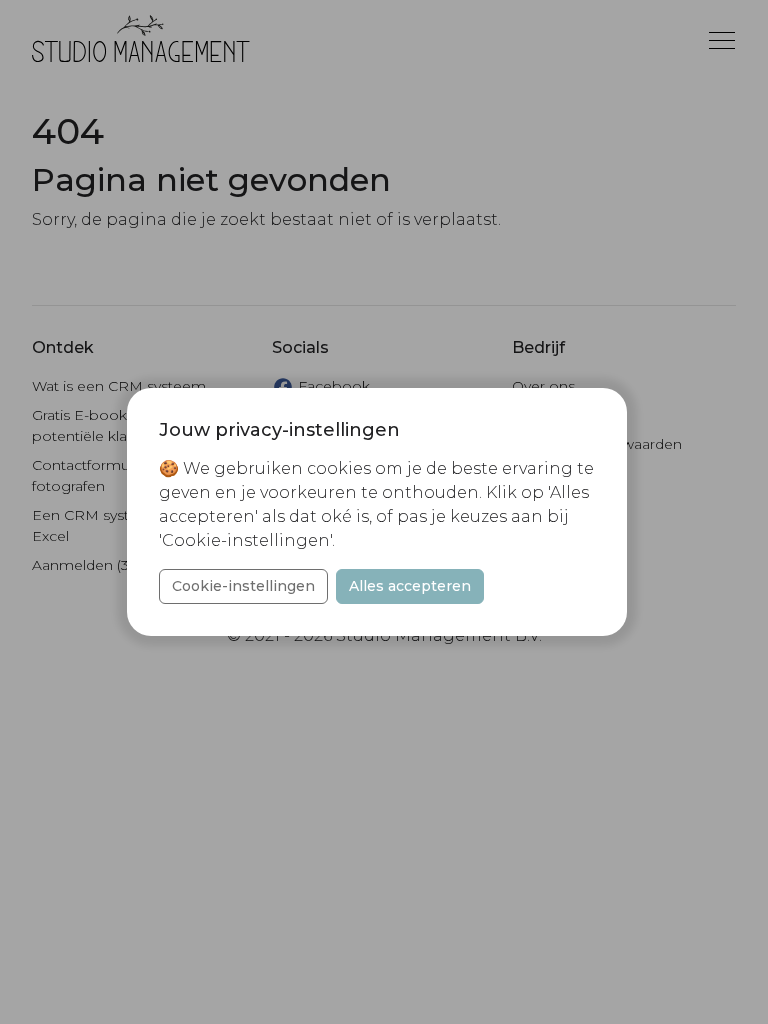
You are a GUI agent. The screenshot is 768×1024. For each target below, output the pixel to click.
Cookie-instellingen (243, 586)
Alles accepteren (410, 586)
